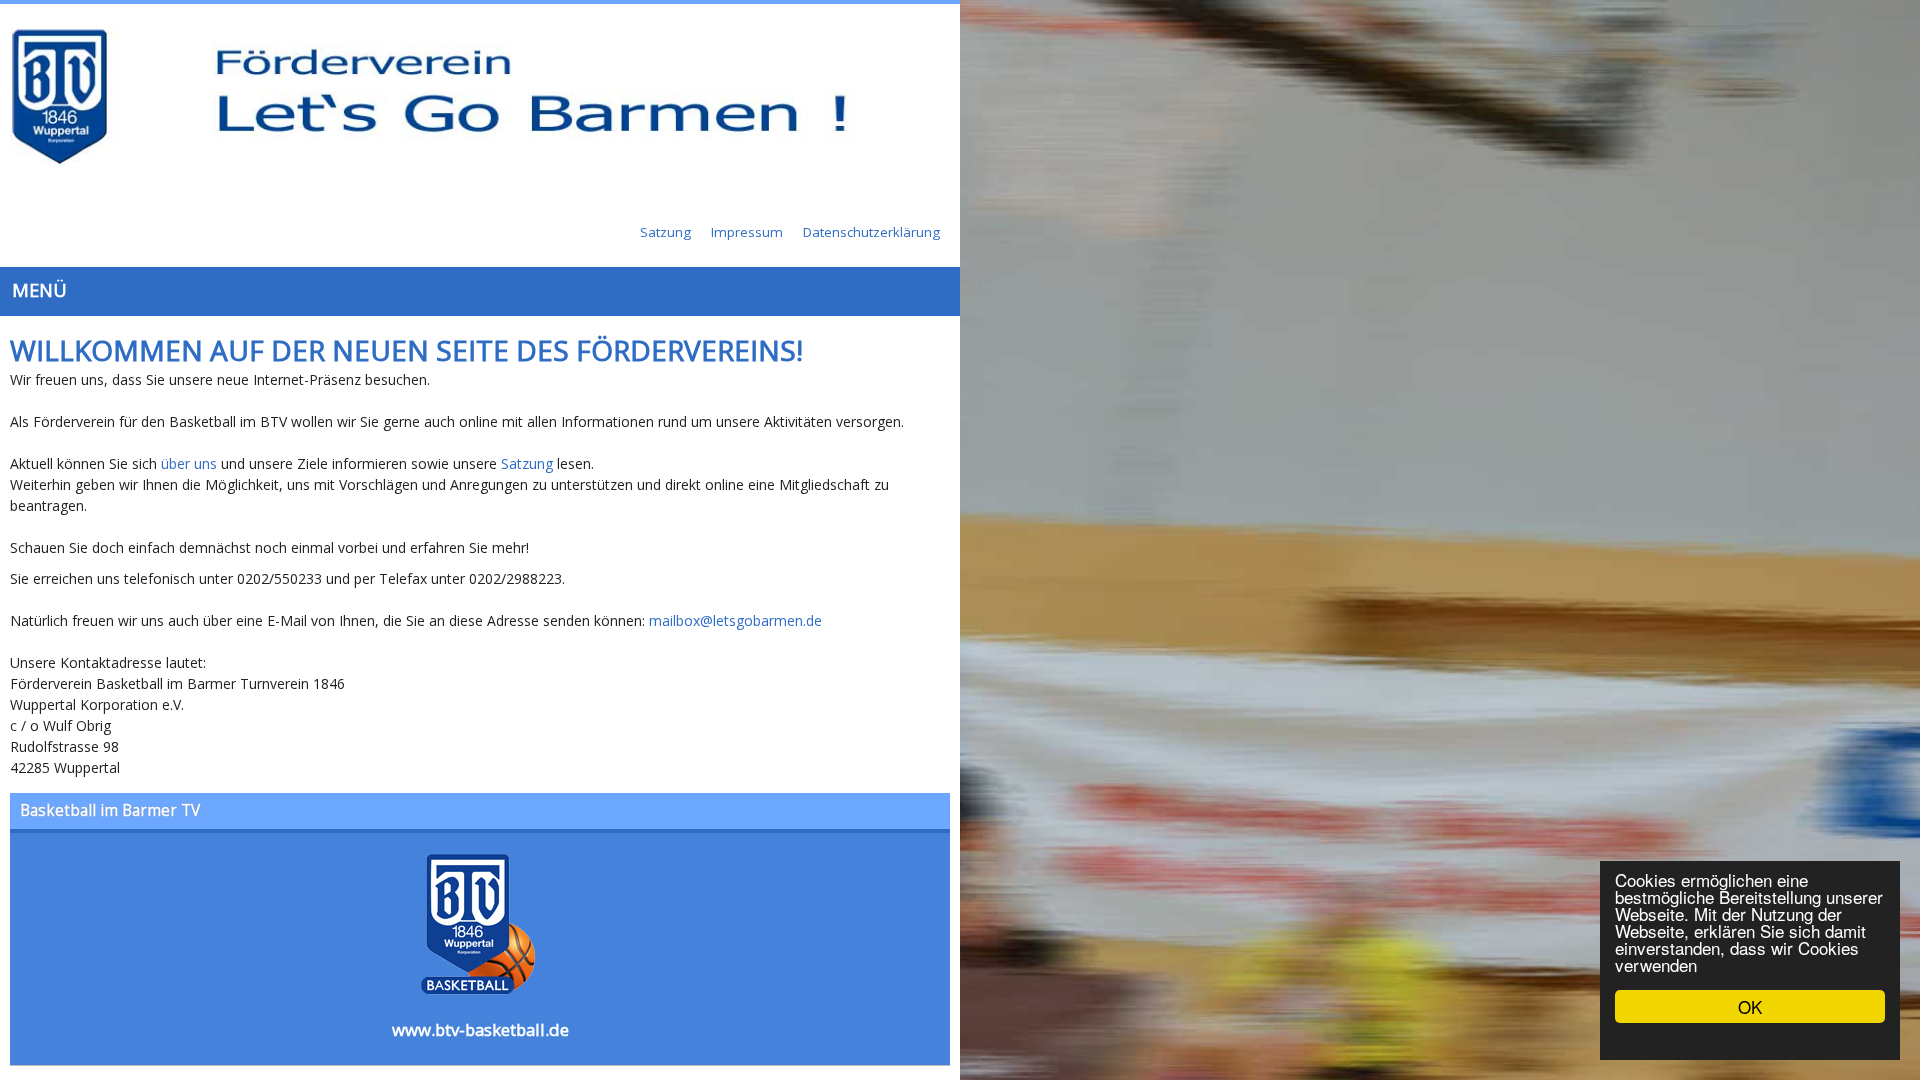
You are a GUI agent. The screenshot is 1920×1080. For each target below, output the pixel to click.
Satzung (527, 390)
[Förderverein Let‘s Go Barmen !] (490, 99)
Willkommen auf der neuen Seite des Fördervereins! (406, 277)
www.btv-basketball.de (960, 934)
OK (1750, 1006)
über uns (189, 390)
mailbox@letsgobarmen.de (735, 526)
